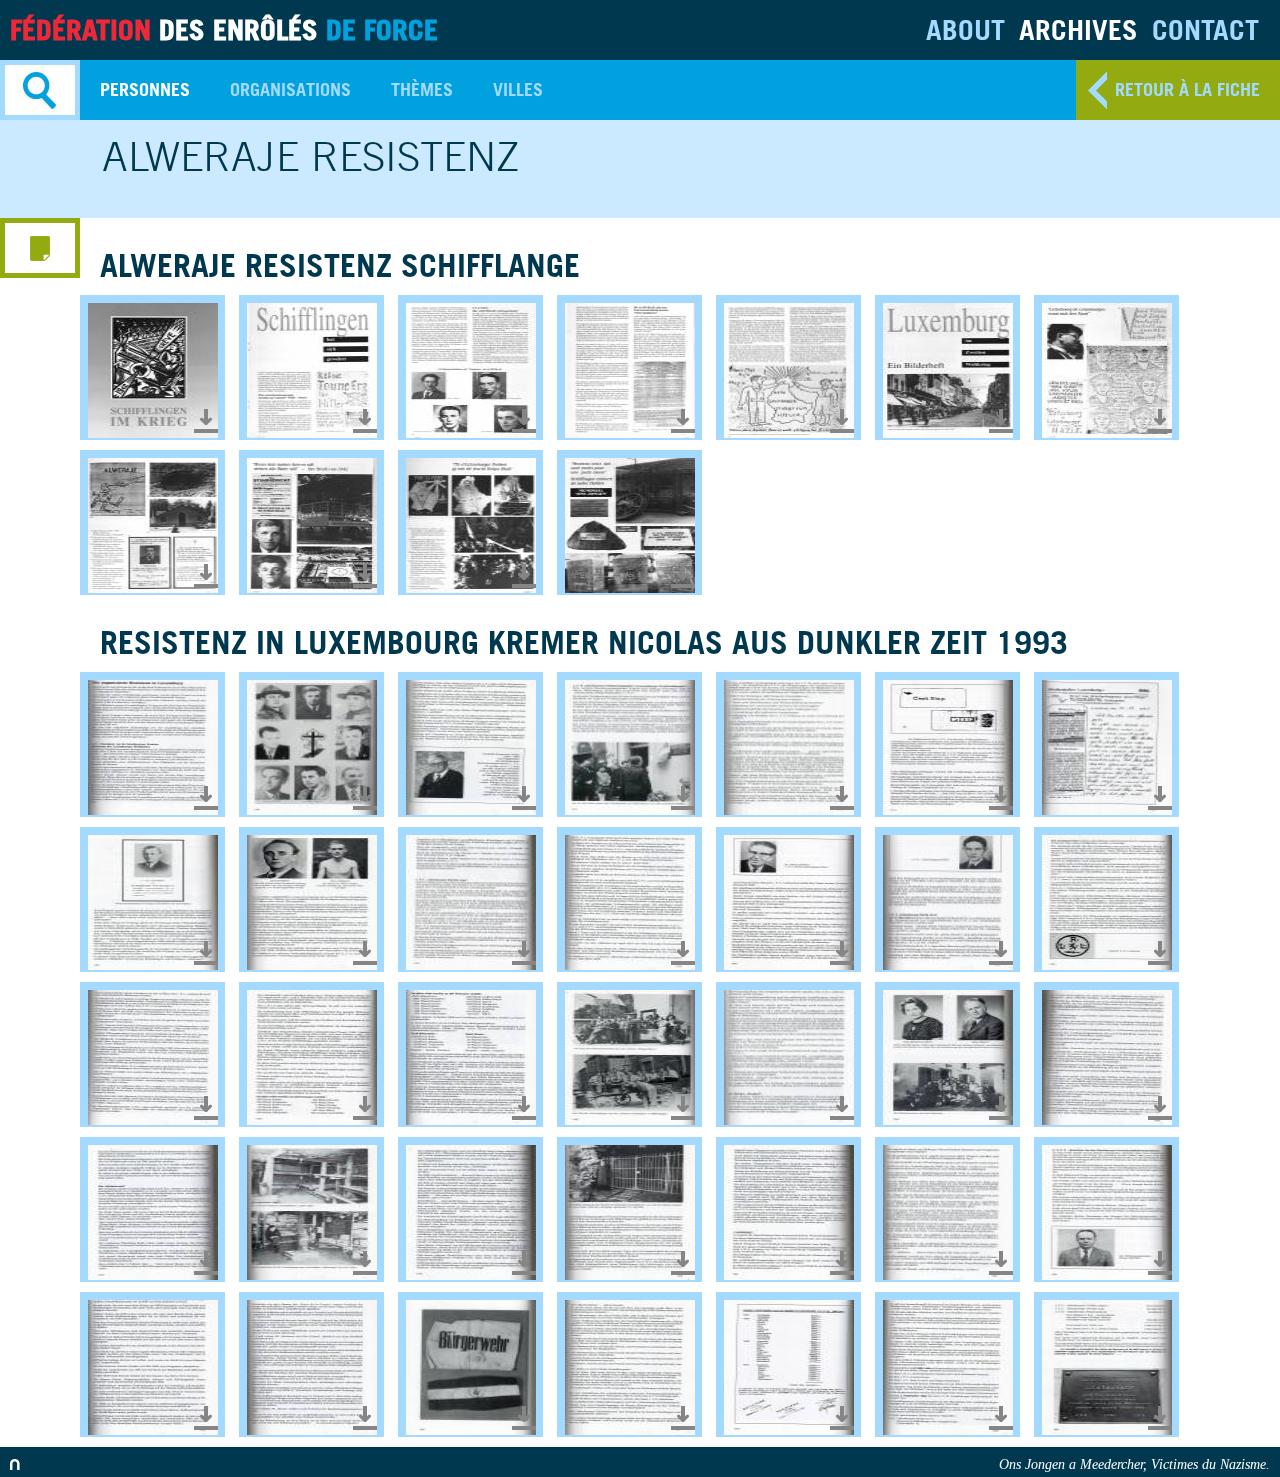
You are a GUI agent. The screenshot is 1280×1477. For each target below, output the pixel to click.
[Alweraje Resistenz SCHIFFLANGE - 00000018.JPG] (629, 367)
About (965, 29)
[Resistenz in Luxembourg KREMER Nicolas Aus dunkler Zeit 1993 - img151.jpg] (1106, 744)
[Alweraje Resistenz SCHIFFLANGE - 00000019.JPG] (788, 367)
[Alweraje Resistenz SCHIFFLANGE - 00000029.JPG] (152, 522)
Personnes (145, 89)
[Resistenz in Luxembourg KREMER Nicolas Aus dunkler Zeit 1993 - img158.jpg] (1106, 899)
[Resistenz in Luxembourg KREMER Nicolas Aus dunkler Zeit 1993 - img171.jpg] (947, 1209)
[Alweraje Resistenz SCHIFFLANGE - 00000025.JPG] (947, 367)
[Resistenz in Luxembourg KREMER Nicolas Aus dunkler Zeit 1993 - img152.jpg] (152, 899)
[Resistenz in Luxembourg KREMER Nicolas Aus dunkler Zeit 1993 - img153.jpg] (311, 899)
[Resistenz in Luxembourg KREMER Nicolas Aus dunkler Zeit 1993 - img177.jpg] (788, 1364)
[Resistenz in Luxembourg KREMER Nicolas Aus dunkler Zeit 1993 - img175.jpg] (470, 1364)
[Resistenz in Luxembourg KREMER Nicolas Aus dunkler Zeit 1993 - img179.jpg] (1106, 1364)
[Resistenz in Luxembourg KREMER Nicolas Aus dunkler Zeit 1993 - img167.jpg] (311, 1209)
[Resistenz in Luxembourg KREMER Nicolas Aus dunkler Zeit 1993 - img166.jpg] (152, 1209)
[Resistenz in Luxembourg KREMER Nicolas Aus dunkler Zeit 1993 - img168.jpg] (470, 1209)
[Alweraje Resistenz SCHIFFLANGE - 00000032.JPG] (629, 522)
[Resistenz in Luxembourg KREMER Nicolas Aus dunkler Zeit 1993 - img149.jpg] (788, 744)
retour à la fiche (1187, 89)
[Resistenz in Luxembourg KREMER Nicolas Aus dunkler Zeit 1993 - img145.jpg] (152, 744)
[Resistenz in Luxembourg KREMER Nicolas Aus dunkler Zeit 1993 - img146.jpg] (311, 744)
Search (40, 90)
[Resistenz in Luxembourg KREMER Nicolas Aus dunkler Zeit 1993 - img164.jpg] (947, 1054)
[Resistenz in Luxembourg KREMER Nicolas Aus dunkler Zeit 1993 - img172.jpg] (1106, 1209)
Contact (1205, 29)
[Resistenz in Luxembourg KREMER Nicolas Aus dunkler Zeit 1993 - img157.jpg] (947, 899)
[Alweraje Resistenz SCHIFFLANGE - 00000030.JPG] (311, 522)
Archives (1078, 29)
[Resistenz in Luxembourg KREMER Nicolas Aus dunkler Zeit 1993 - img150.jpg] (947, 744)
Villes (518, 89)
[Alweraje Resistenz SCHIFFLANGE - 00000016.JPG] (311, 367)
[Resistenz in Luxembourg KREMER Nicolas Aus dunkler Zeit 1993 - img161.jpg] (470, 1054)
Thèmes (422, 89)
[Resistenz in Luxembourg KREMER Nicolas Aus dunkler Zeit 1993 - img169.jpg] (629, 1209)
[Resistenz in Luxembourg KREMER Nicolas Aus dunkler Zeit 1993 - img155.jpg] (629, 899)
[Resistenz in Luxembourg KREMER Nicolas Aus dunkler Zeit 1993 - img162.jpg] (629, 1054)
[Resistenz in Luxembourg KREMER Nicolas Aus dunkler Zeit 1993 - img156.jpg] (788, 899)
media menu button (40, 248)
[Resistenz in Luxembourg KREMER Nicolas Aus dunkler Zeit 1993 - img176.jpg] (629, 1364)
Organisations (290, 89)
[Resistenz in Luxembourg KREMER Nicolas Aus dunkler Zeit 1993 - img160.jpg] (311, 1054)
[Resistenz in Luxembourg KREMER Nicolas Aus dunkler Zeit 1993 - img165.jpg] (1106, 1054)
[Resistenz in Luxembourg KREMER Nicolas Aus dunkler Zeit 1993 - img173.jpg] (152, 1364)
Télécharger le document (206, 421)
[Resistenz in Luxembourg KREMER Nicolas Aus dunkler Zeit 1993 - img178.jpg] (947, 1364)
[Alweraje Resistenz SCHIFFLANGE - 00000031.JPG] (470, 522)
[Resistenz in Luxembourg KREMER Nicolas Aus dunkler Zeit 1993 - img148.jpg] (629, 744)
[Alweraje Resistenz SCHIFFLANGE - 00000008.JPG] (152, 367)
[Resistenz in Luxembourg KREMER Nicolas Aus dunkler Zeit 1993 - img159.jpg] (152, 1054)
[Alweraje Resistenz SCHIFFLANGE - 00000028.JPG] (1106, 367)
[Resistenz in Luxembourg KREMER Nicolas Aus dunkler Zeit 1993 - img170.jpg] (788, 1209)
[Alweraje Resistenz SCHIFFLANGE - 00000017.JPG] (470, 367)
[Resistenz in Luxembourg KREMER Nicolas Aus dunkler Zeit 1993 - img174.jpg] (311, 1364)
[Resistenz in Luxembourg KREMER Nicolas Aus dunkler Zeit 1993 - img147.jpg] (470, 744)
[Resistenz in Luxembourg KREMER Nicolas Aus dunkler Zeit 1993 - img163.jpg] (788, 1054)
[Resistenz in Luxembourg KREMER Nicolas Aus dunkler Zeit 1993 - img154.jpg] (470, 899)
